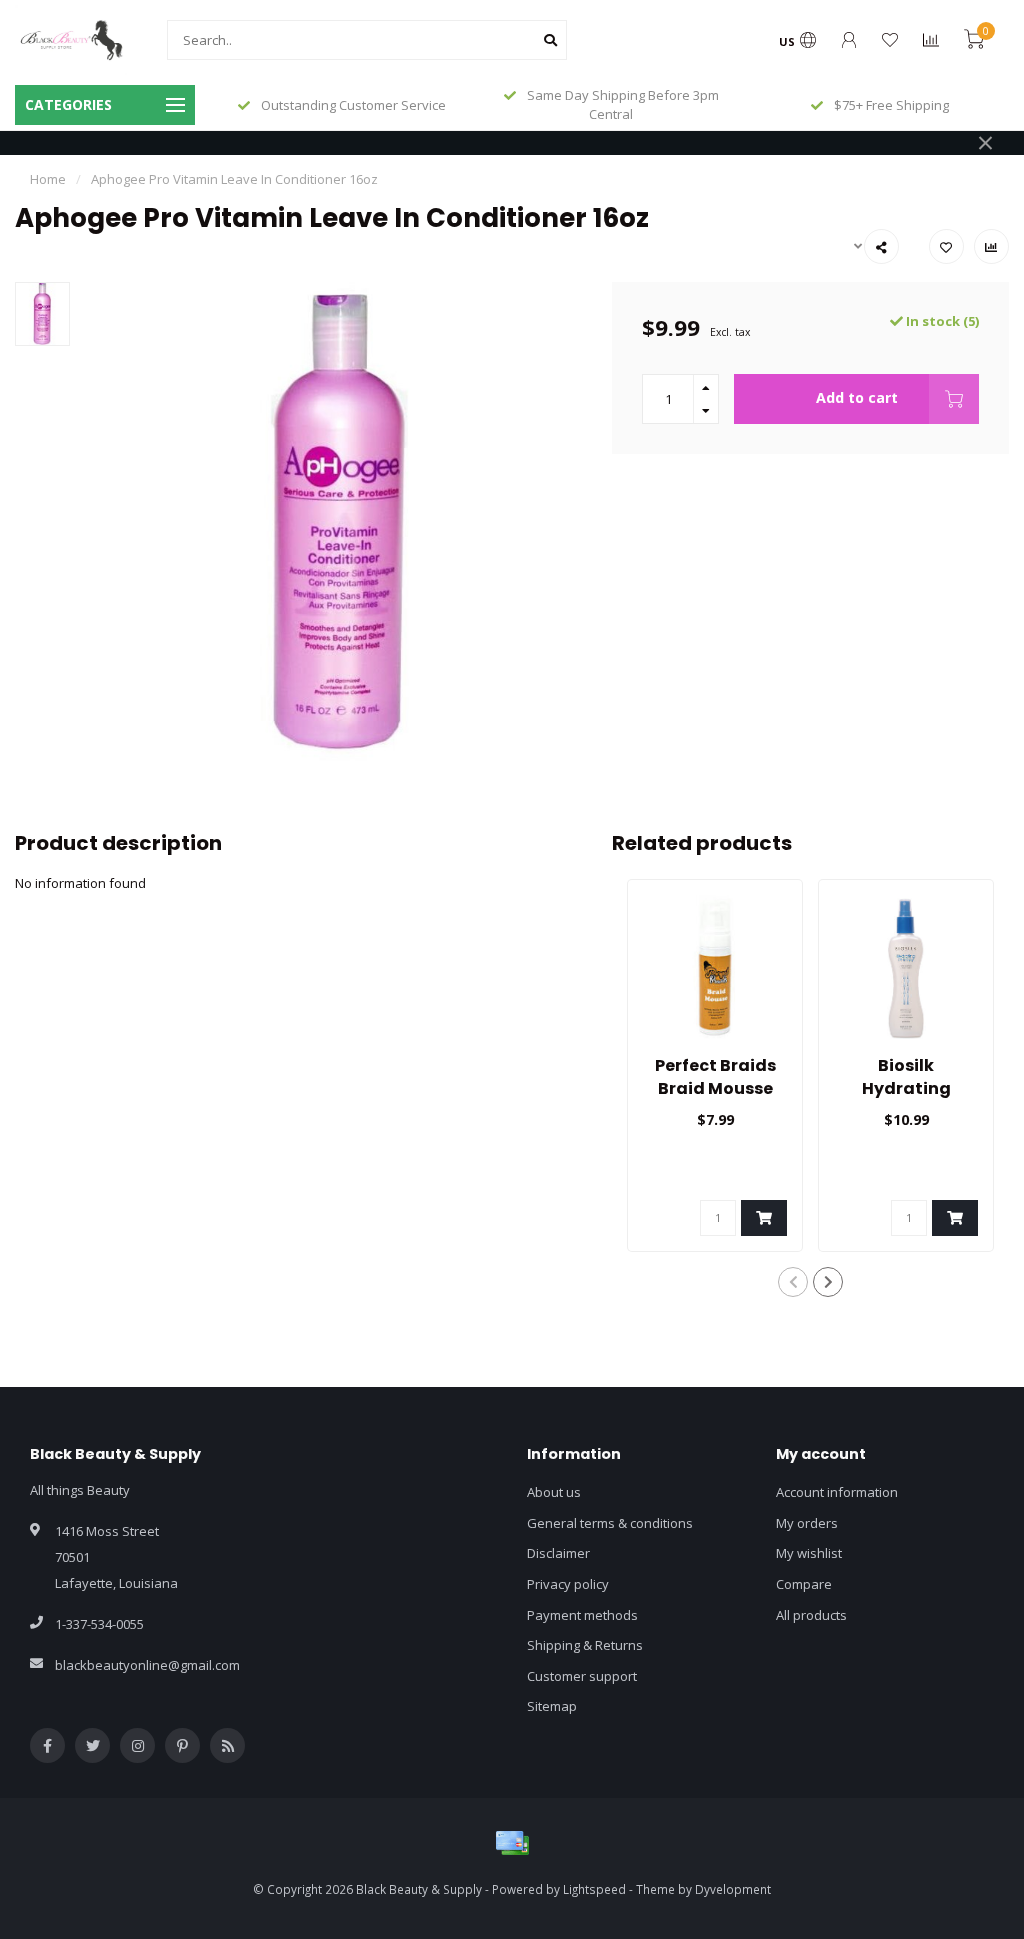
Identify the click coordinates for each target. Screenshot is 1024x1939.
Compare (804, 1584)
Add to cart (857, 397)
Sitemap (552, 1706)
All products (811, 1615)
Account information (837, 1492)
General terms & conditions (610, 1523)
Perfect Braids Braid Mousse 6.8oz (715, 1088)
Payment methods (582, 1615)
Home (48, 179)
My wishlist (809, 1553)
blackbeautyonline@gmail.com (147, 1665)
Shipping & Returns (585, 1645)
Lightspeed (594, 1889)
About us (554, 1492)
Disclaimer (558, 1553)
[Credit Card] (512, 1843)
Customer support (582, 1676)
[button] (793, 1282)
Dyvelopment (733, 1889)
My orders (807, 1523)
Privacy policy (568, 1584)
